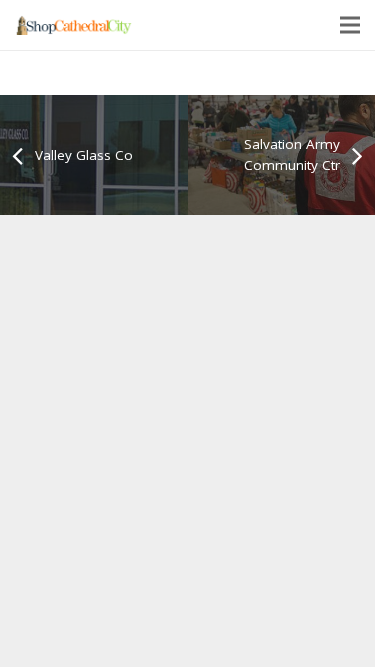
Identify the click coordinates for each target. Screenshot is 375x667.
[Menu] (350, 25)
